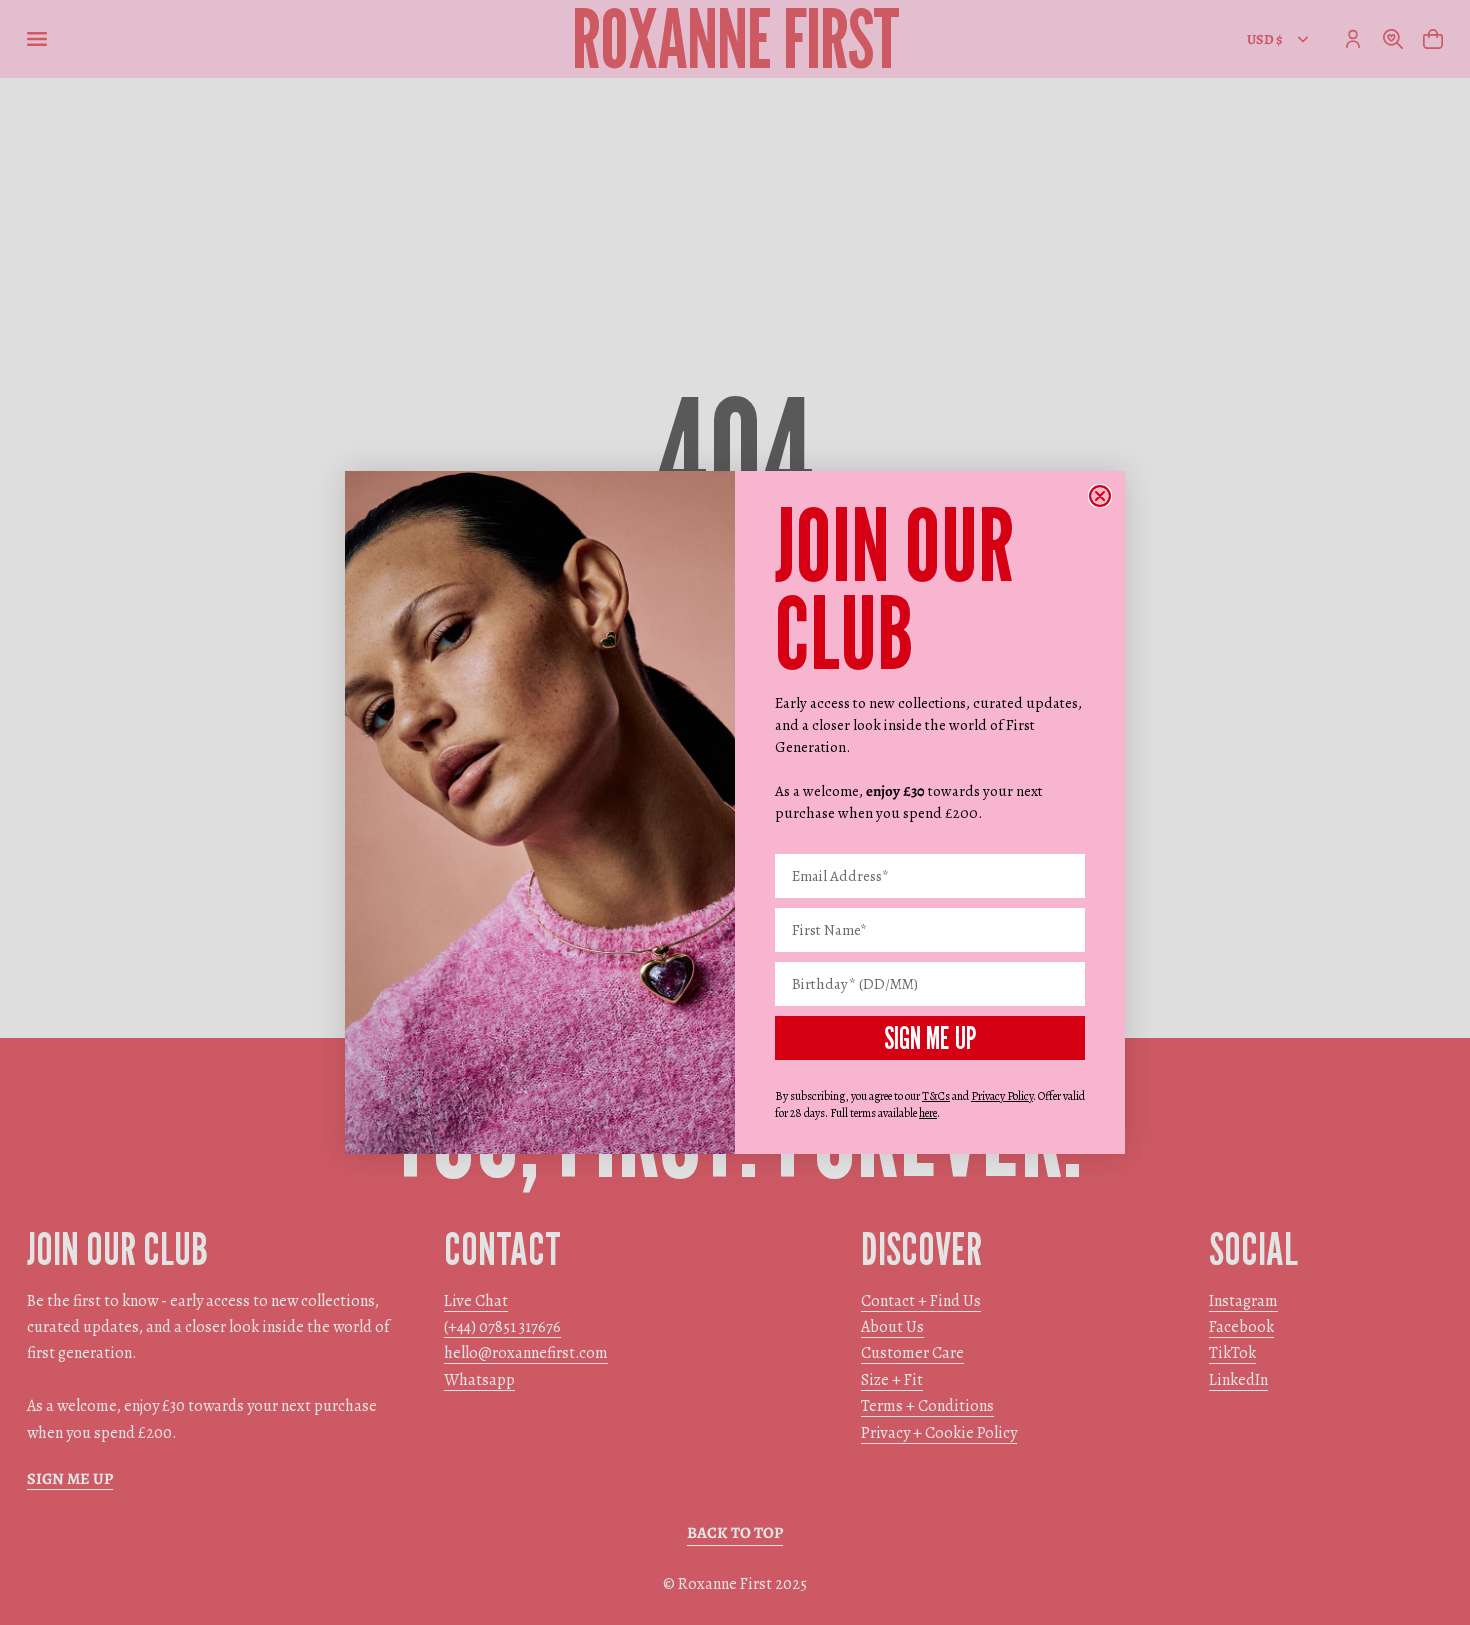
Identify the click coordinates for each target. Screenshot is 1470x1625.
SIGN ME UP (930, 1038)
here (928, 1113)
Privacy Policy (1002, 1096)
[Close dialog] (1100, 496)
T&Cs (936, 1096)
